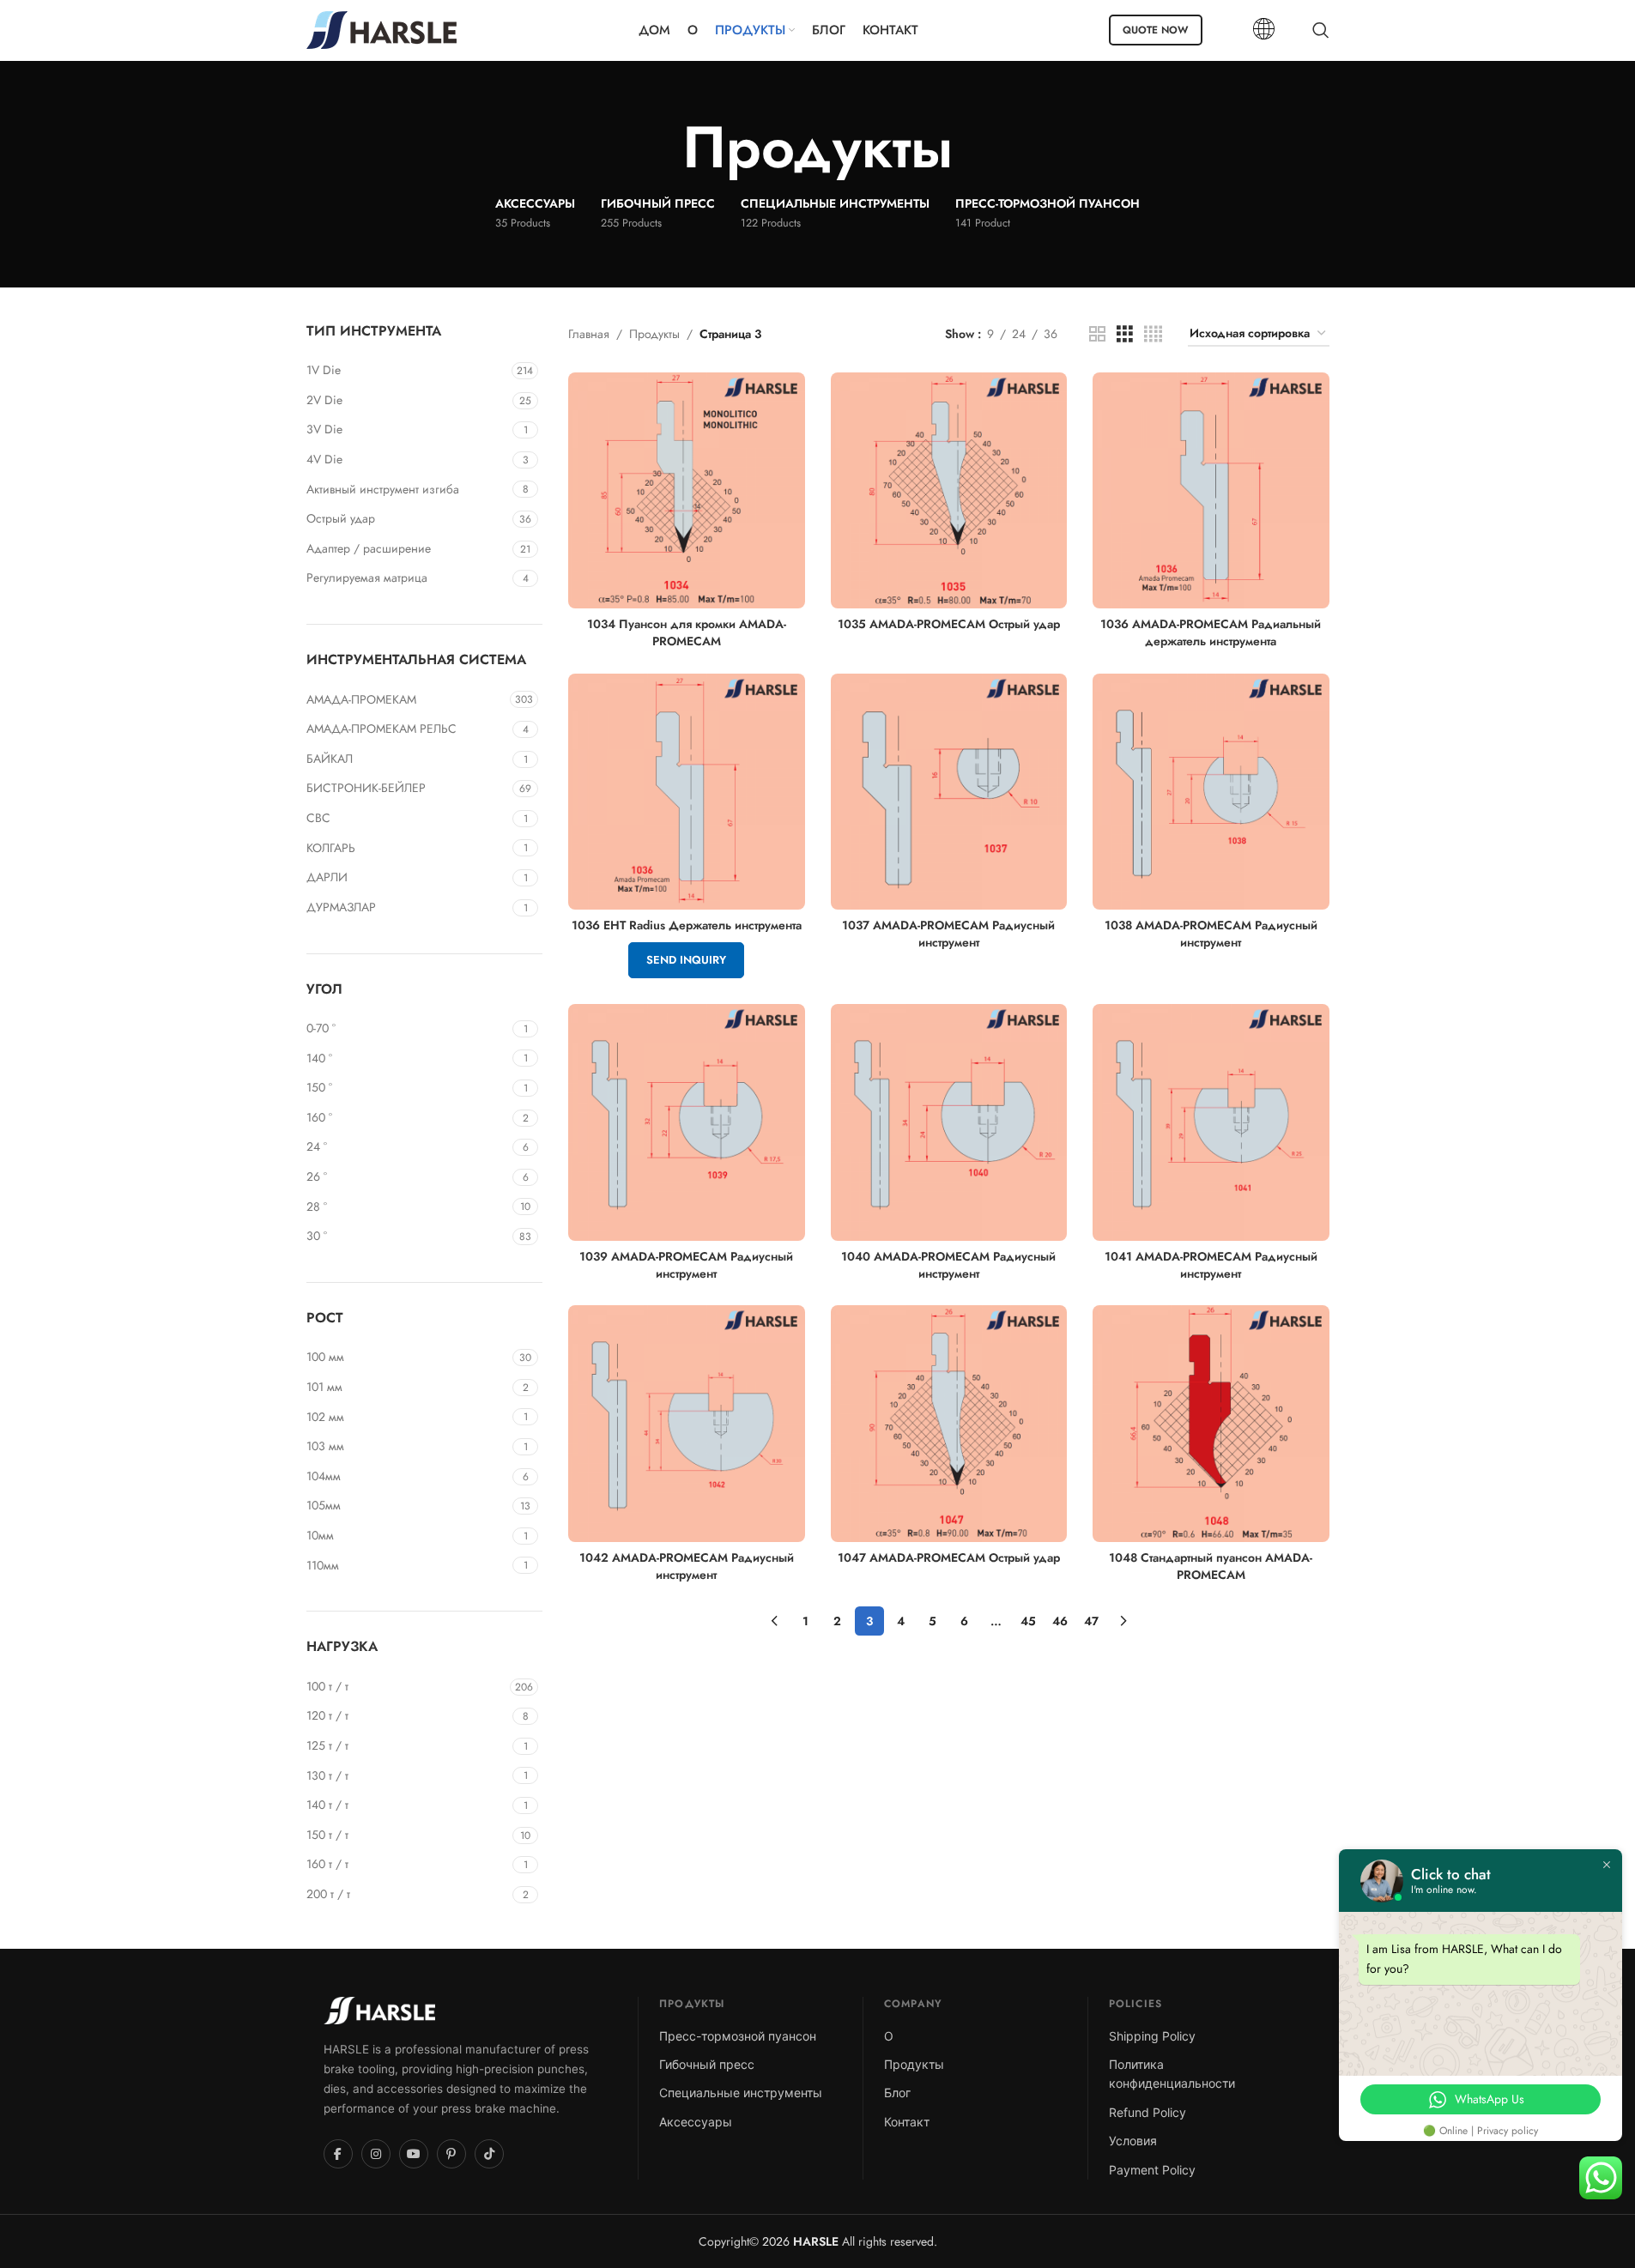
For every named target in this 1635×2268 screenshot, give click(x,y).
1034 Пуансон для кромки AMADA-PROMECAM (687, 632)
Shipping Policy (1152, 2036)
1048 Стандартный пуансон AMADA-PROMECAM (1211, 1566)
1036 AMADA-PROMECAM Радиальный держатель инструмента (1211, 632)
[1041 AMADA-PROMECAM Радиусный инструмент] (1211, 1122)
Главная (589, 334)
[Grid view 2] (1097, 334)
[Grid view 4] (1153, 334)
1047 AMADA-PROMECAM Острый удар (949, 1557)
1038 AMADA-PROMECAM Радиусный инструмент (1211, 934)
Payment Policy (1152, 2170)
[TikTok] (489, 2154)
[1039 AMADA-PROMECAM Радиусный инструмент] (687, 1122)
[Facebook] (338, 2154)
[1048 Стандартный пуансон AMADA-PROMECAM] (1211, 1424)
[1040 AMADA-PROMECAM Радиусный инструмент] (949, 1122)
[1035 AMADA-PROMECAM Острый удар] (949, 491)
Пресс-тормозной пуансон (738, 2036)
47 (1091, 1621)
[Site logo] (381, 28)
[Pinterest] (451, 2154)
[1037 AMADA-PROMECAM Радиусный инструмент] (949, 792)
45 (1028, 1621)
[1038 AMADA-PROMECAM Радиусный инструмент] (1211, 792)
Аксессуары (696, 2122)
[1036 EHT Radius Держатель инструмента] (687, 792)
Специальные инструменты (741, 2093)
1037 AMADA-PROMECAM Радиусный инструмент (948, 934)
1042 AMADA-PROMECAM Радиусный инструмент (687, 1566)
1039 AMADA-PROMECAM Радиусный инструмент (686, 1265)
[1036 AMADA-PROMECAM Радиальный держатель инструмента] (1211, 491)
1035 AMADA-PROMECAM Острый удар (949, 624)
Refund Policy (1148, 2112)
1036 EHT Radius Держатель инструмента (687, 925)
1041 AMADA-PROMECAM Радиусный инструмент (1211, 1265)
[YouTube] (414, 2154)
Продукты (654, 334)
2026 (799, 2241)
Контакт (907, 2122)
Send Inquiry (686, 960)
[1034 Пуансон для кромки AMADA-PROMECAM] (687, 491)
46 (1060, 1621)
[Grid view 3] (1125, 334)
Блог (897, 2093)
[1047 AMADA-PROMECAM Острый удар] (949, 1424)
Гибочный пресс (707, 2064)
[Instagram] (376, 2154)
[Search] (1321, 30)
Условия (1133, 2141)
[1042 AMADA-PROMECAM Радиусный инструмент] (687, 1424)
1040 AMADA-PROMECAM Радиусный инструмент (948, 1265)
